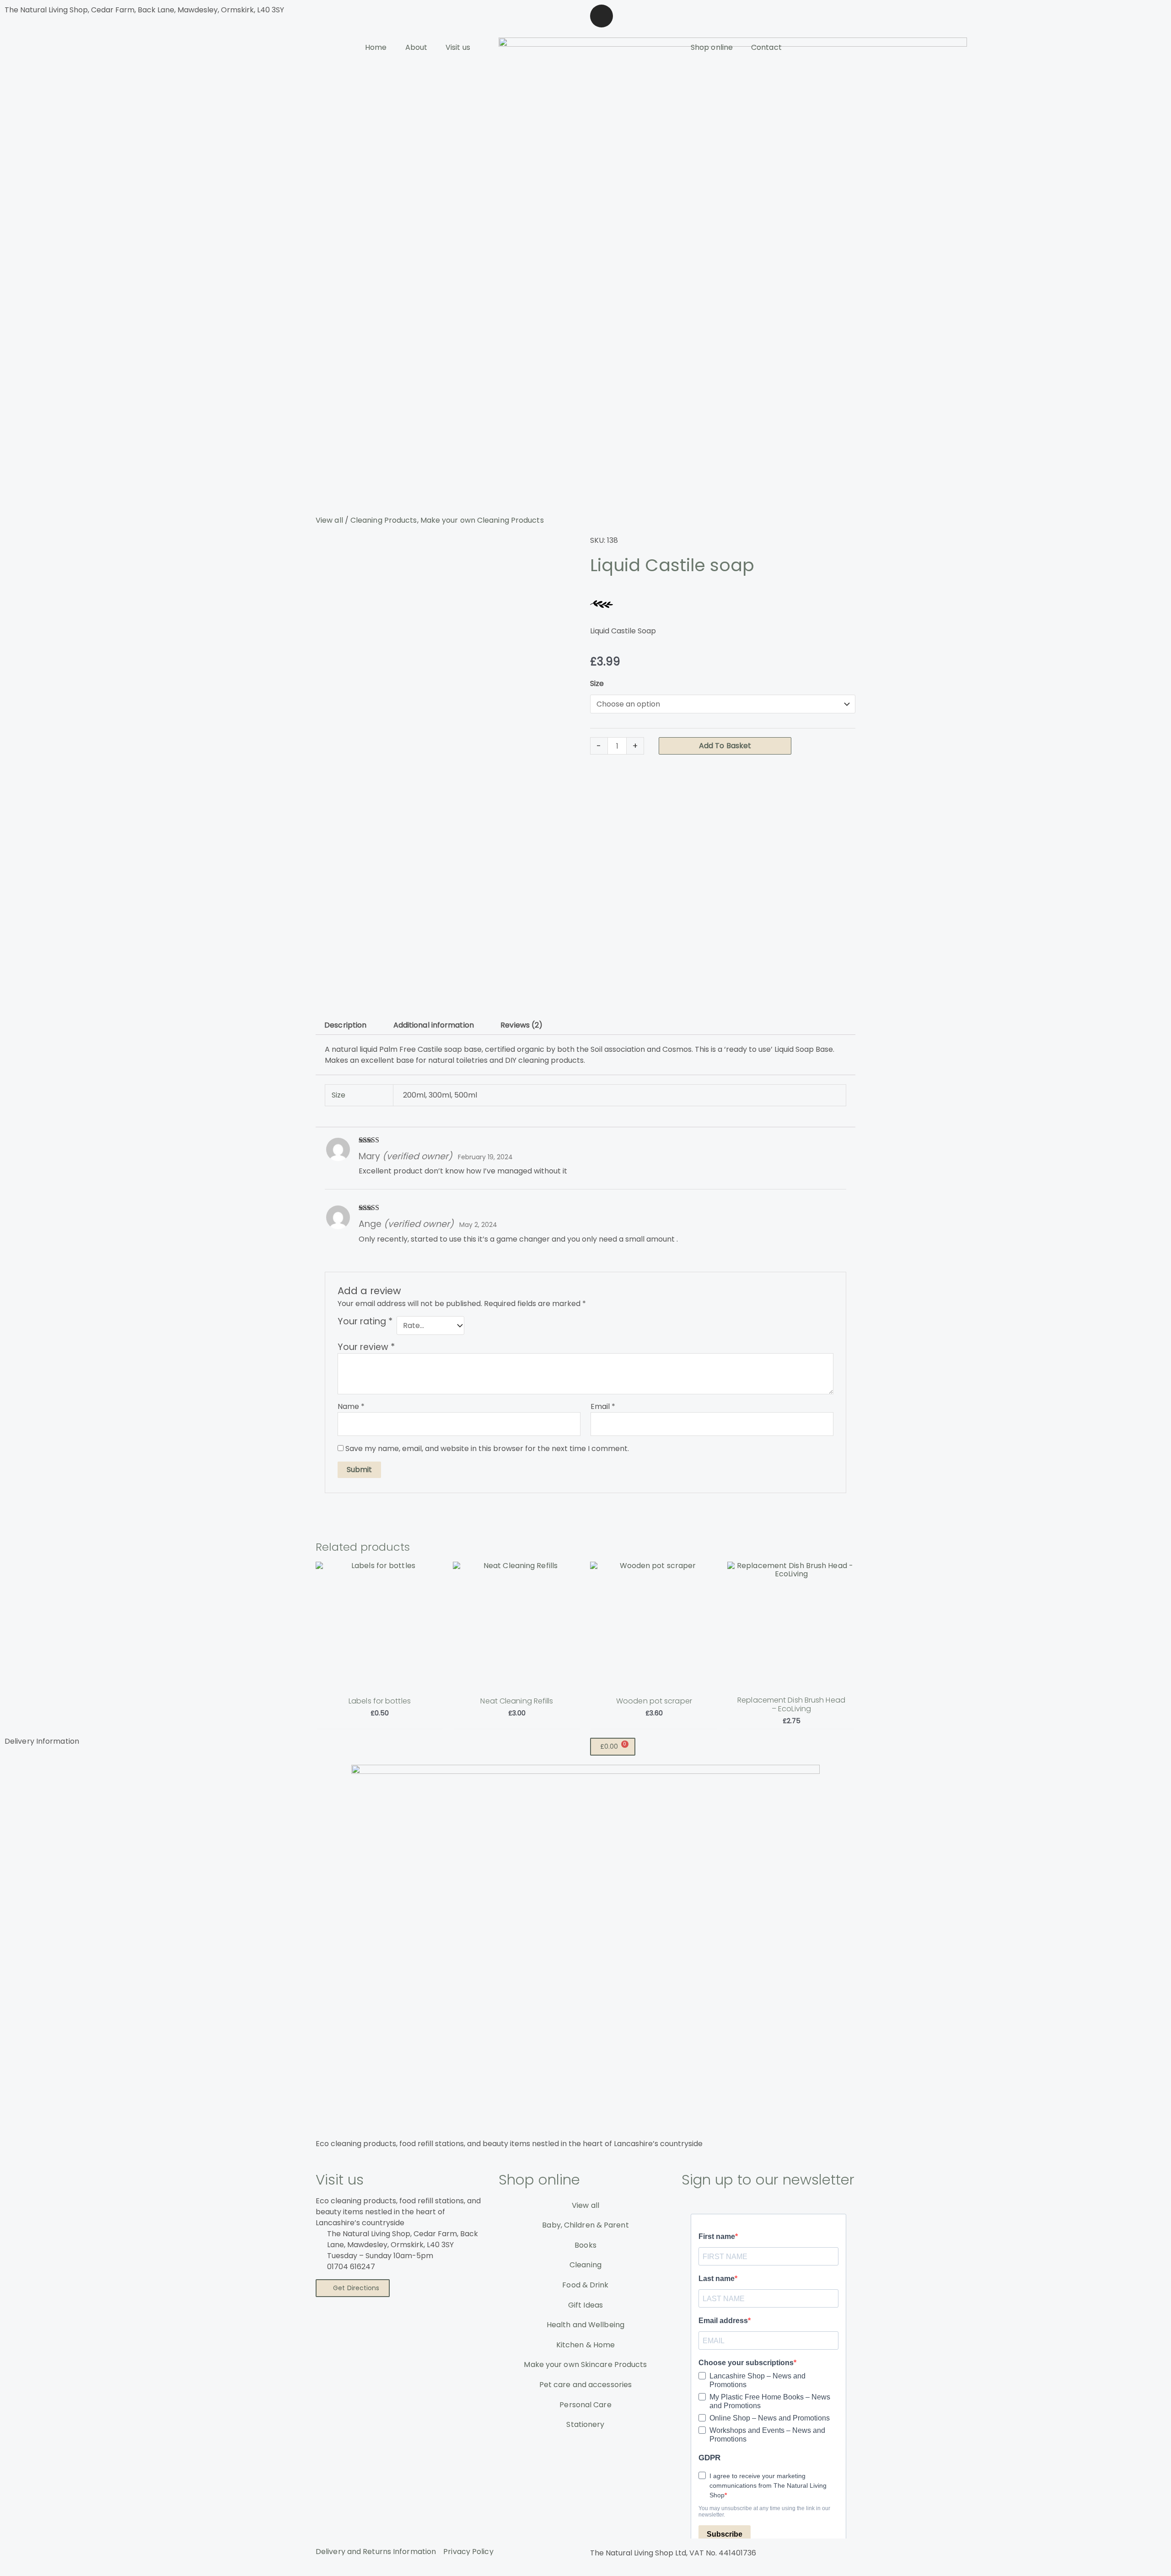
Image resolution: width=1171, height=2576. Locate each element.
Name (351, 1406)
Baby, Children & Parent (585, 2225)
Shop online (712, 47)
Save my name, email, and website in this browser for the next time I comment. (487, 1449)
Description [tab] (345, 1025)
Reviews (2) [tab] (521, 1025)
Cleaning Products (384, 520)
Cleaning (585, 2265)
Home (376, 47)
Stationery (585, 2424)
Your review (366, 1347)
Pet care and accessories (585, 2385)
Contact (766, 47)
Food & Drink (585, 2285)
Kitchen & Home (585, 2345)
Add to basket (725, 746)
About (416, 47)
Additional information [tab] (434, 1025)
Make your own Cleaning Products (482, 520)
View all (329, 520)
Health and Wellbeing (585, 2325)
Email (603, 1406)
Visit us (458, 47)
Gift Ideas (585, 2305)
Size (597, 683)
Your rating (365, 1322)
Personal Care (585, 2405)
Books (585, 2245)
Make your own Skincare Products (585, 2364)
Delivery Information (42, 1741)
